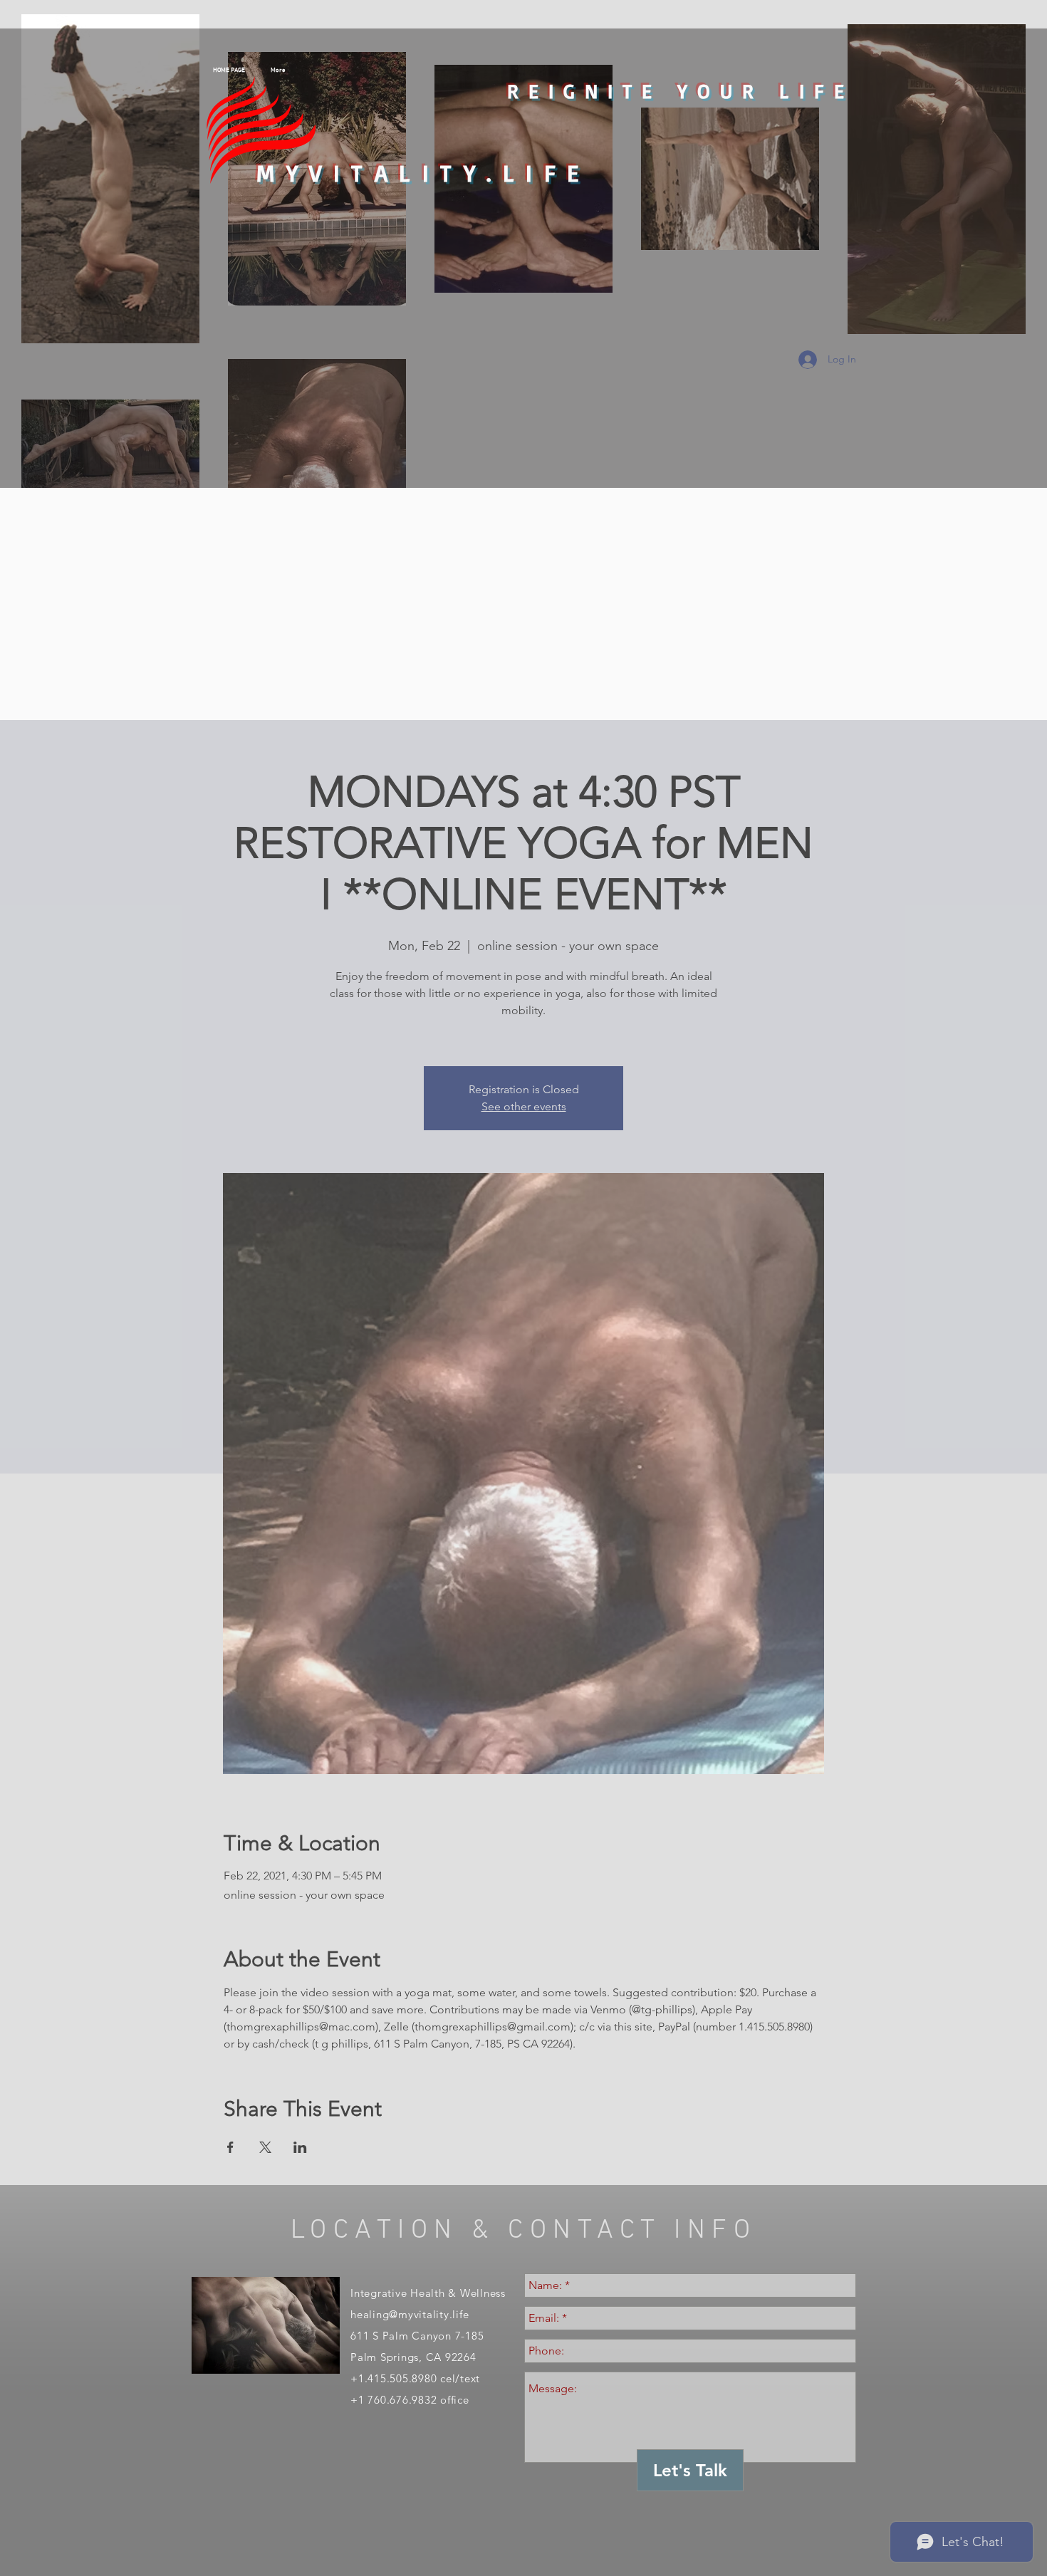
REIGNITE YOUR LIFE (681, 91)
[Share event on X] (265, 2147)
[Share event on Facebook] (230, 2147)
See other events (524, 1106)
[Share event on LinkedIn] (300, 2147)
